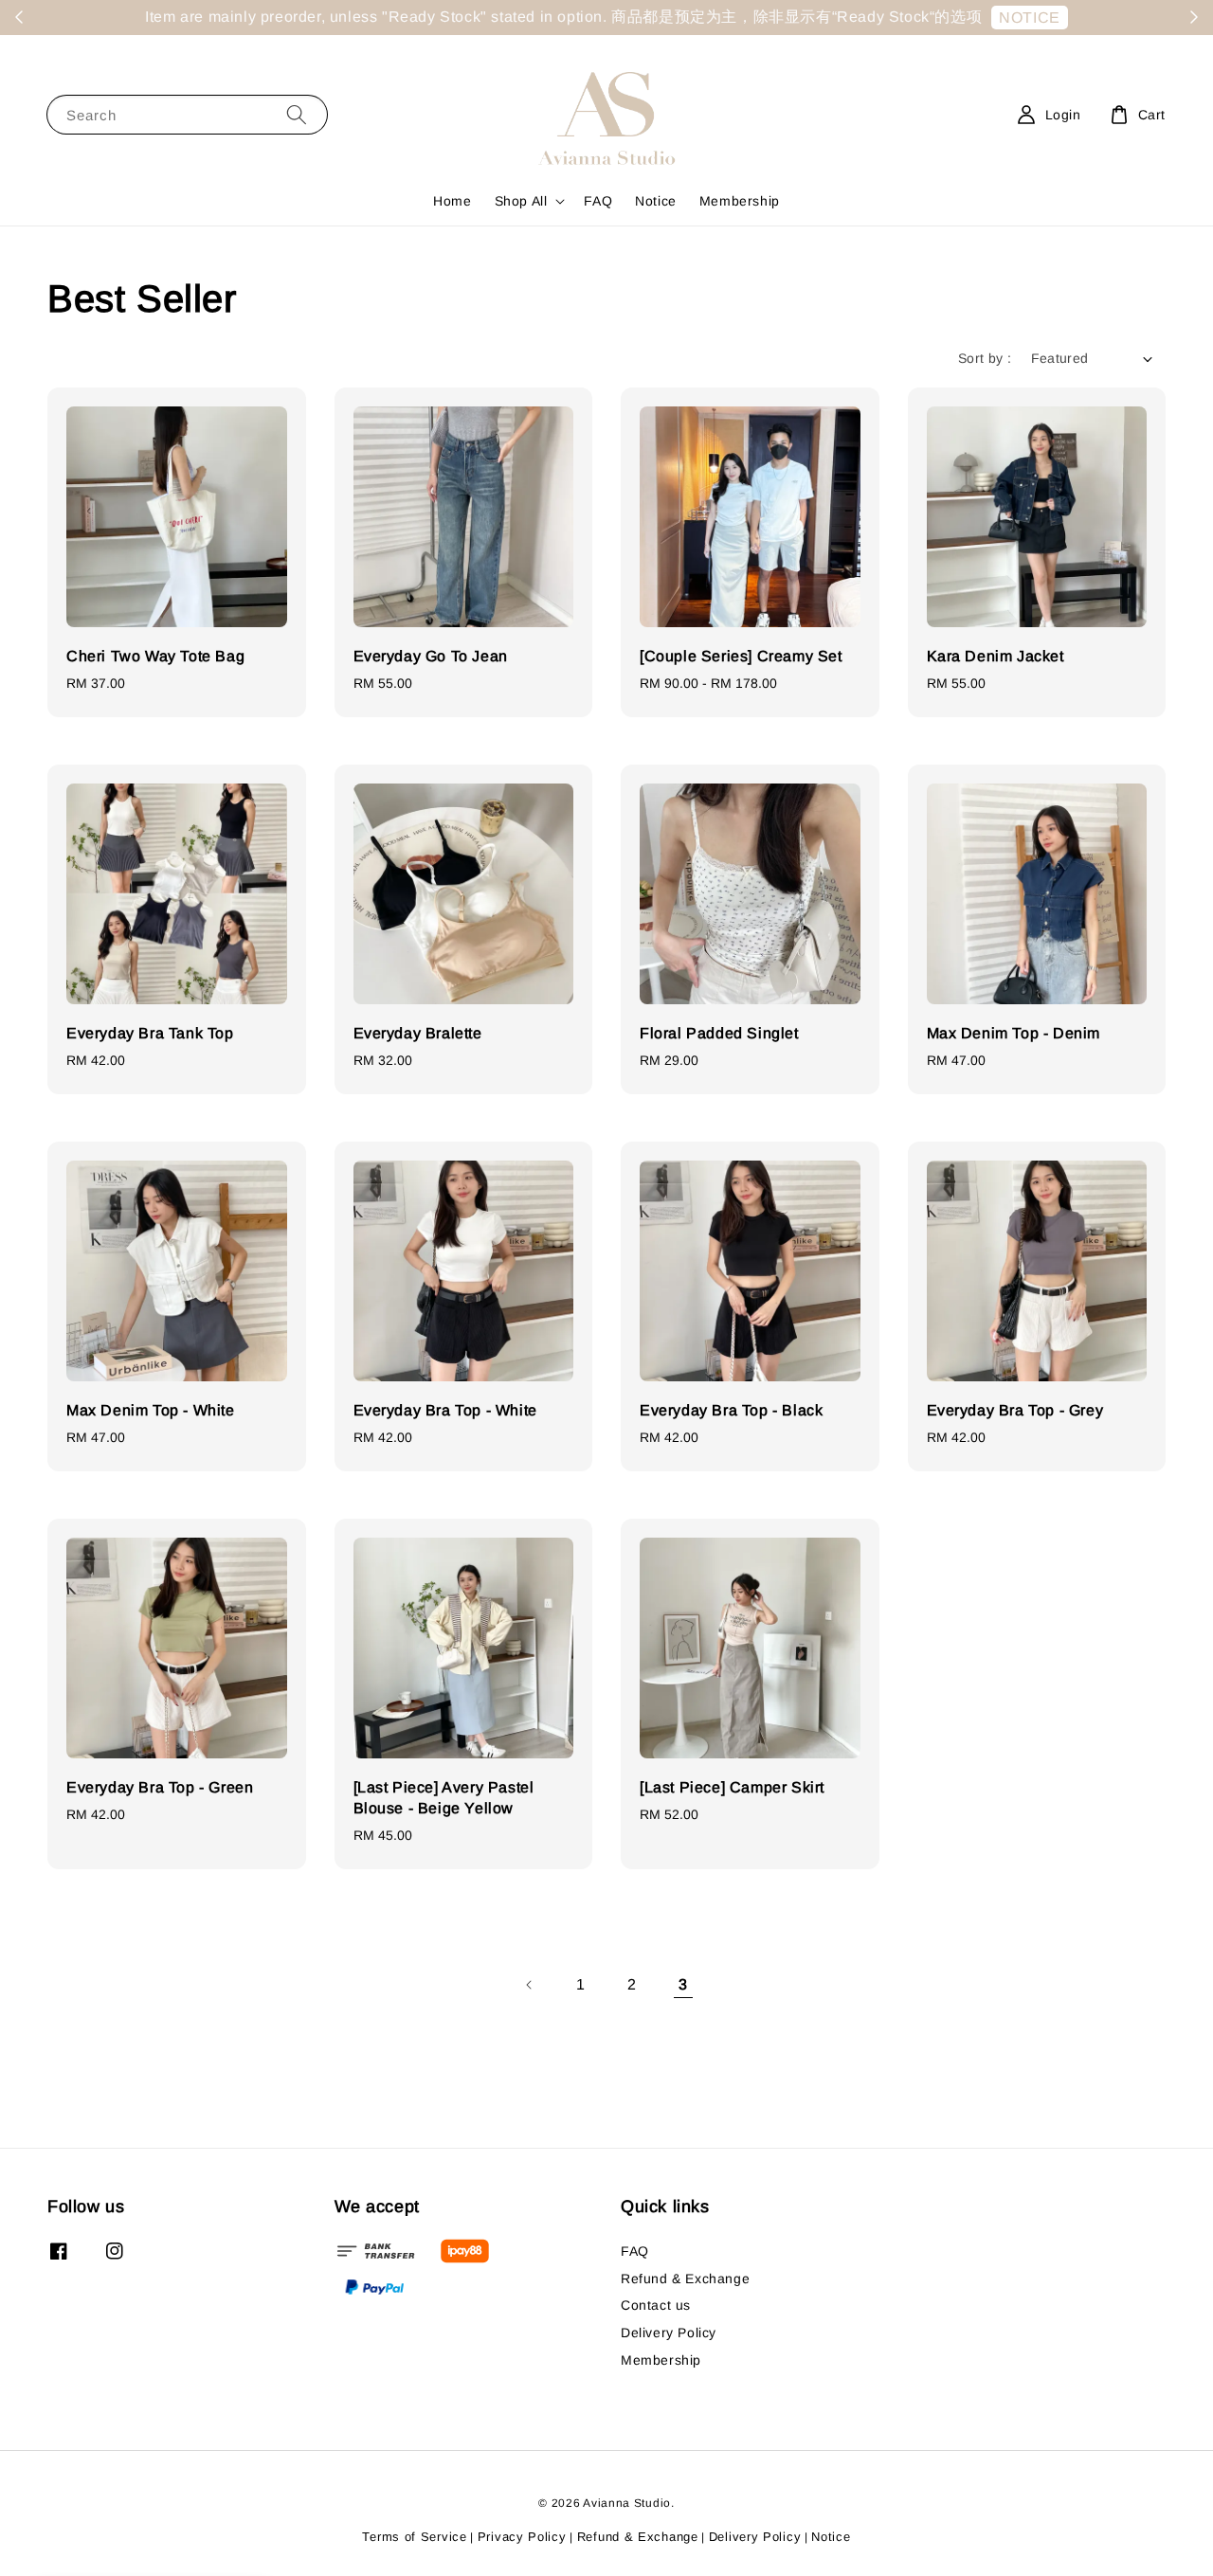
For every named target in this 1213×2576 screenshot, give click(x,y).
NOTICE (1030, 18)
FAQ (598, 201)
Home (452, 201)
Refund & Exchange (685, 2279)
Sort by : (985, 358)
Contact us (656, 2305)
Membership (740, 201)
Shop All (521, 201)
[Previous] (530, 1985)
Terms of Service (414, 2537)
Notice (656, 201)
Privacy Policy (522, 2537)
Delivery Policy (669, 2333)
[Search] (297, 114)
